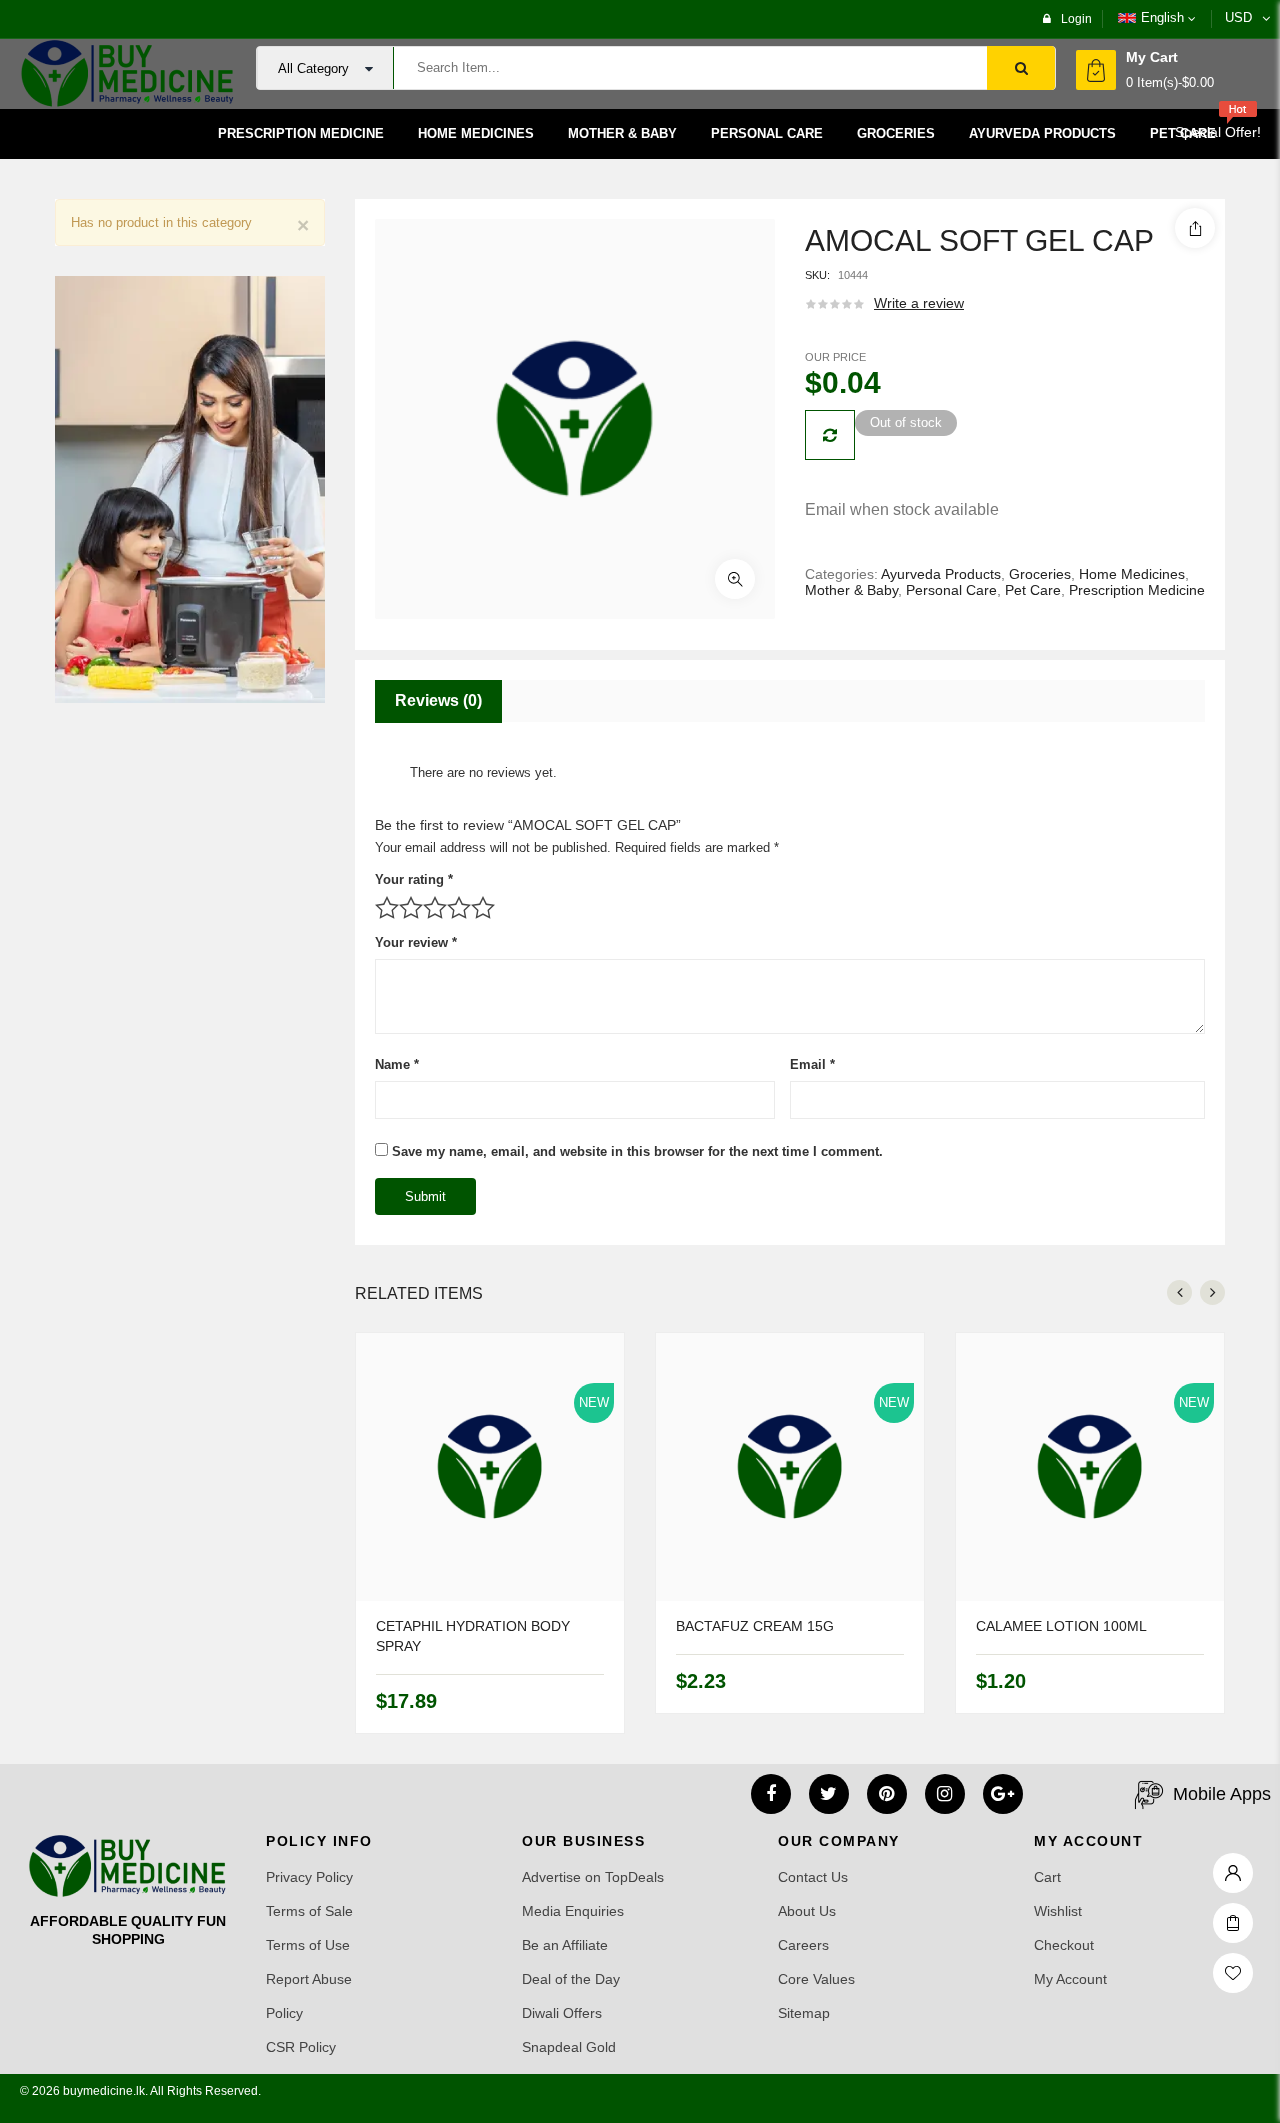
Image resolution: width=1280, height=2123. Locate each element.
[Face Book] (771, 1794)
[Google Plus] (1003, 1794)
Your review (416, 942)
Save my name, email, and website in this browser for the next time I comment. (637, 1151)
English (1162, 17)
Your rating (414, 879)
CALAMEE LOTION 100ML (1061, 1626)
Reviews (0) (438, 700)
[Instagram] (945, 1794)
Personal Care (951, 590)
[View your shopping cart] (1096, 70)
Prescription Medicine (1137, 590)
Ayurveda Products (941, 574)
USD (1238, 17)
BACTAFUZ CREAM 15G (755, 1626)
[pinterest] (887, 1794)
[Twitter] (829, 1794)
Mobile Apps (1222, 1794)
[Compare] (830, 435)
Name (397, 1064)
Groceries (1040, 574)
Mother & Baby (851, 590)
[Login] (1233, 1868)
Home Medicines (1132, 574)
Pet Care (1033, 590)
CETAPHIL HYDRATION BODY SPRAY (473, 1636)
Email (812, 1064)
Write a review (919, 303)
